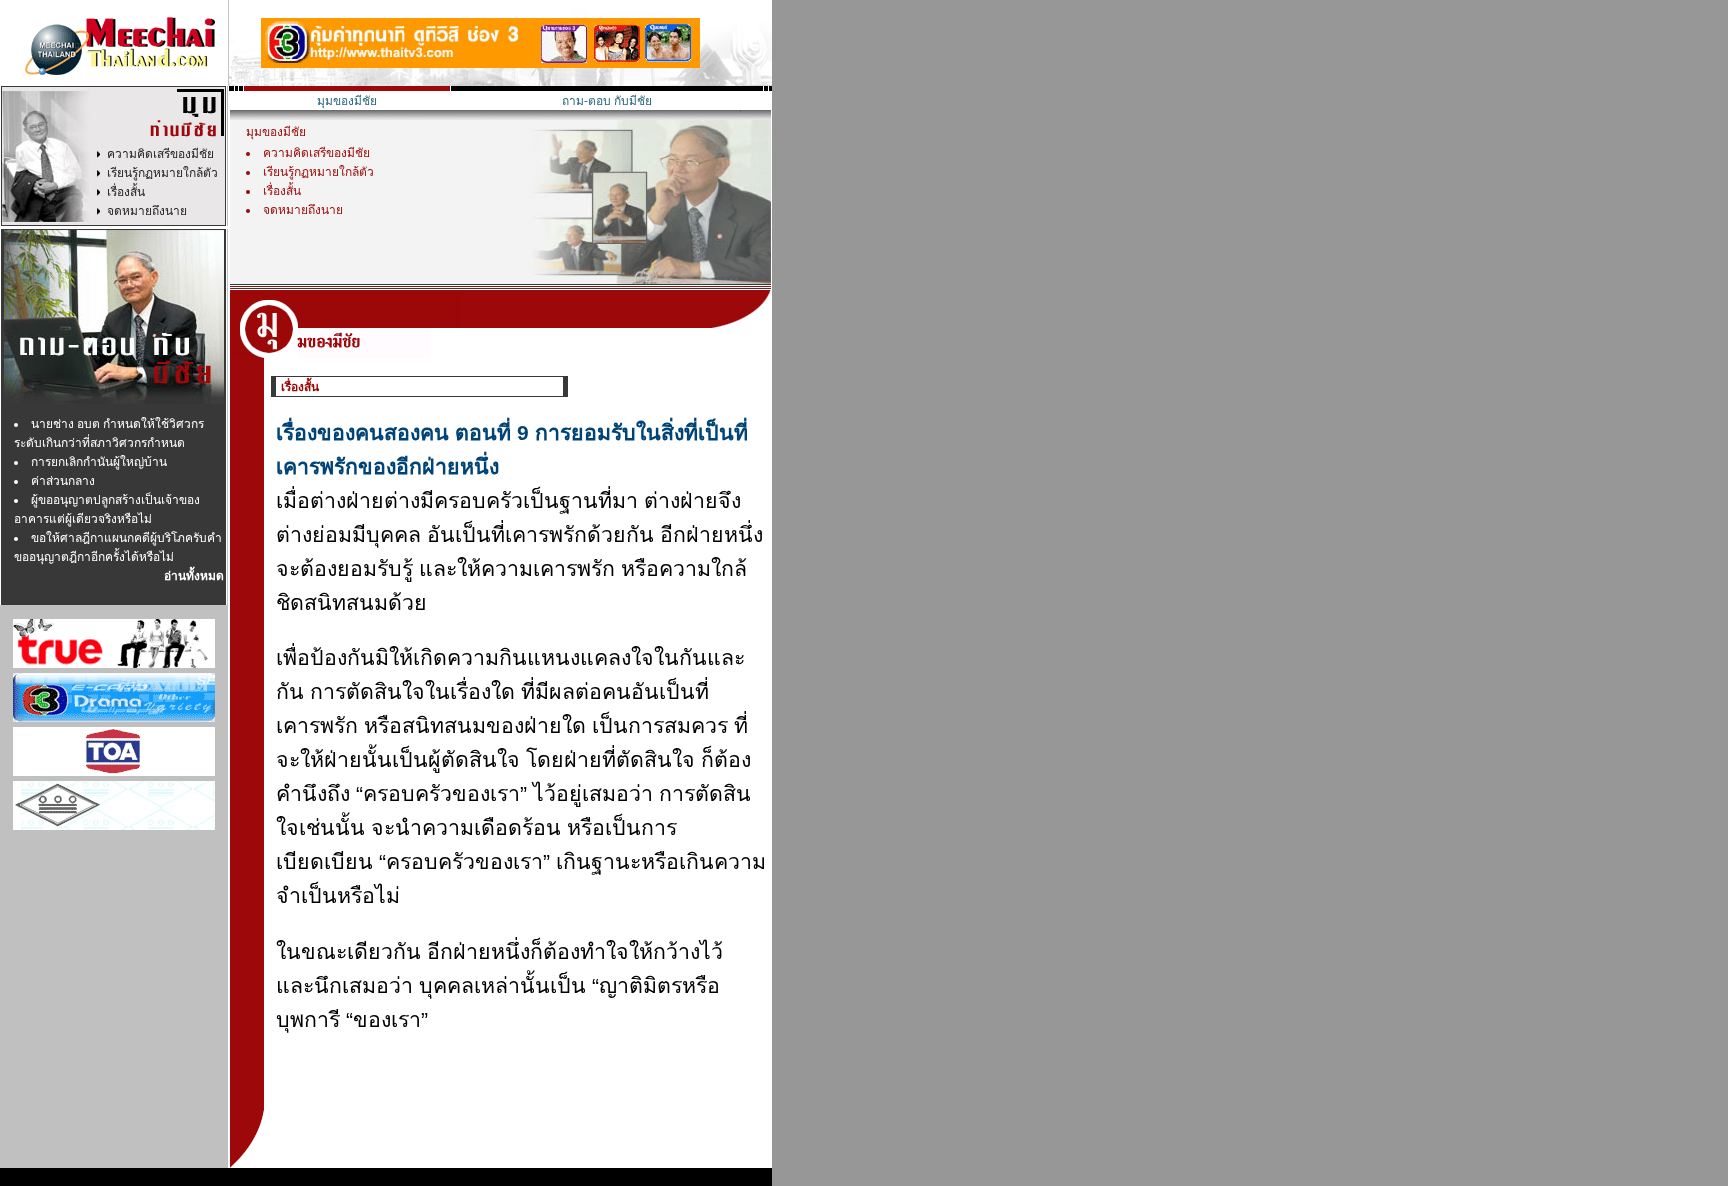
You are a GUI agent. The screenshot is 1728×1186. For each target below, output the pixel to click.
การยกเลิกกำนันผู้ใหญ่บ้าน (99, 462)
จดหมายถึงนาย (147, 211)
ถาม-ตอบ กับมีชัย (607, 101)
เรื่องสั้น (126, 192)
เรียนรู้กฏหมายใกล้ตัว (162, 173)
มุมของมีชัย (347, 101)
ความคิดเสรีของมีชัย (160, 154)
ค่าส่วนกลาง (63, 481)
